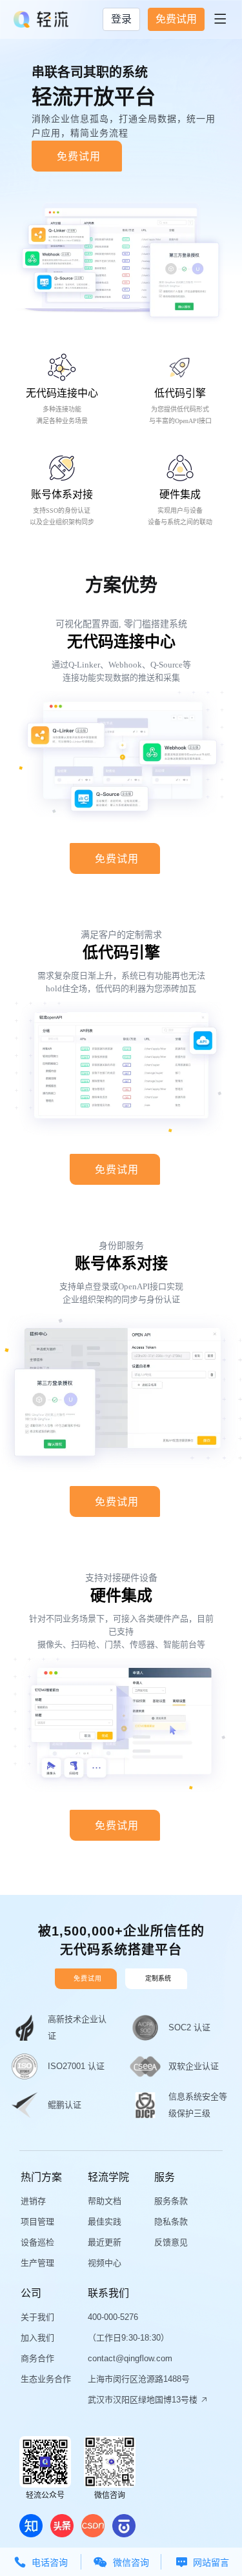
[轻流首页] (41, 19)
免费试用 (176, 19)
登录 (121, 19)
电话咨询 (41, 2562)
